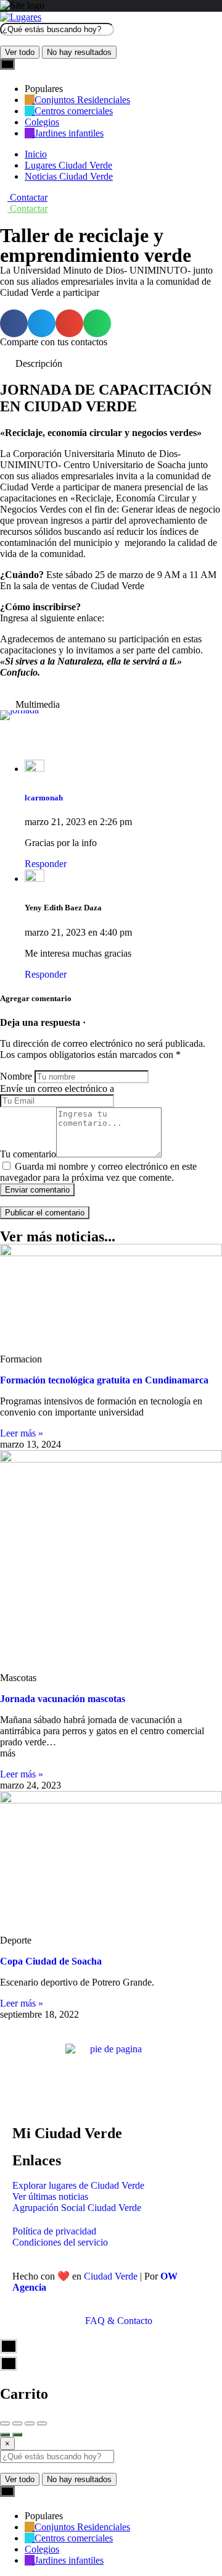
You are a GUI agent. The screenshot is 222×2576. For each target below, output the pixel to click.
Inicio (36, 154)
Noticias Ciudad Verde (69, 176)
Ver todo (20, 52)
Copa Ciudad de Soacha (51, 1961)
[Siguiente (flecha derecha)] (17, 2435)
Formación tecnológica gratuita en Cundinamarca (104, 1380)
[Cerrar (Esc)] (5, 2423)
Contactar (27, 197)
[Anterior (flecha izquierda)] (5, 2435)
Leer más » (22, 1433)
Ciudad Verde (111, 2276)
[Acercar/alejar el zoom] (42, 2423)
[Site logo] (21, 17)
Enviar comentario (37, 1190)
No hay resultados (79, 52)
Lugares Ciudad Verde (68, 165)
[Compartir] (17, 2423)
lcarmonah (44, 798)
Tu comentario (28, 1154)
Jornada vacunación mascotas (63, 1699)
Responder (46, 864)
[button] (14, 323)
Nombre (16, 1076)
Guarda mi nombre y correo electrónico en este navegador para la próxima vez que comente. (98, 1172)
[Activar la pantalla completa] (30, 2423)
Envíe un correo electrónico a (57, 1089)
